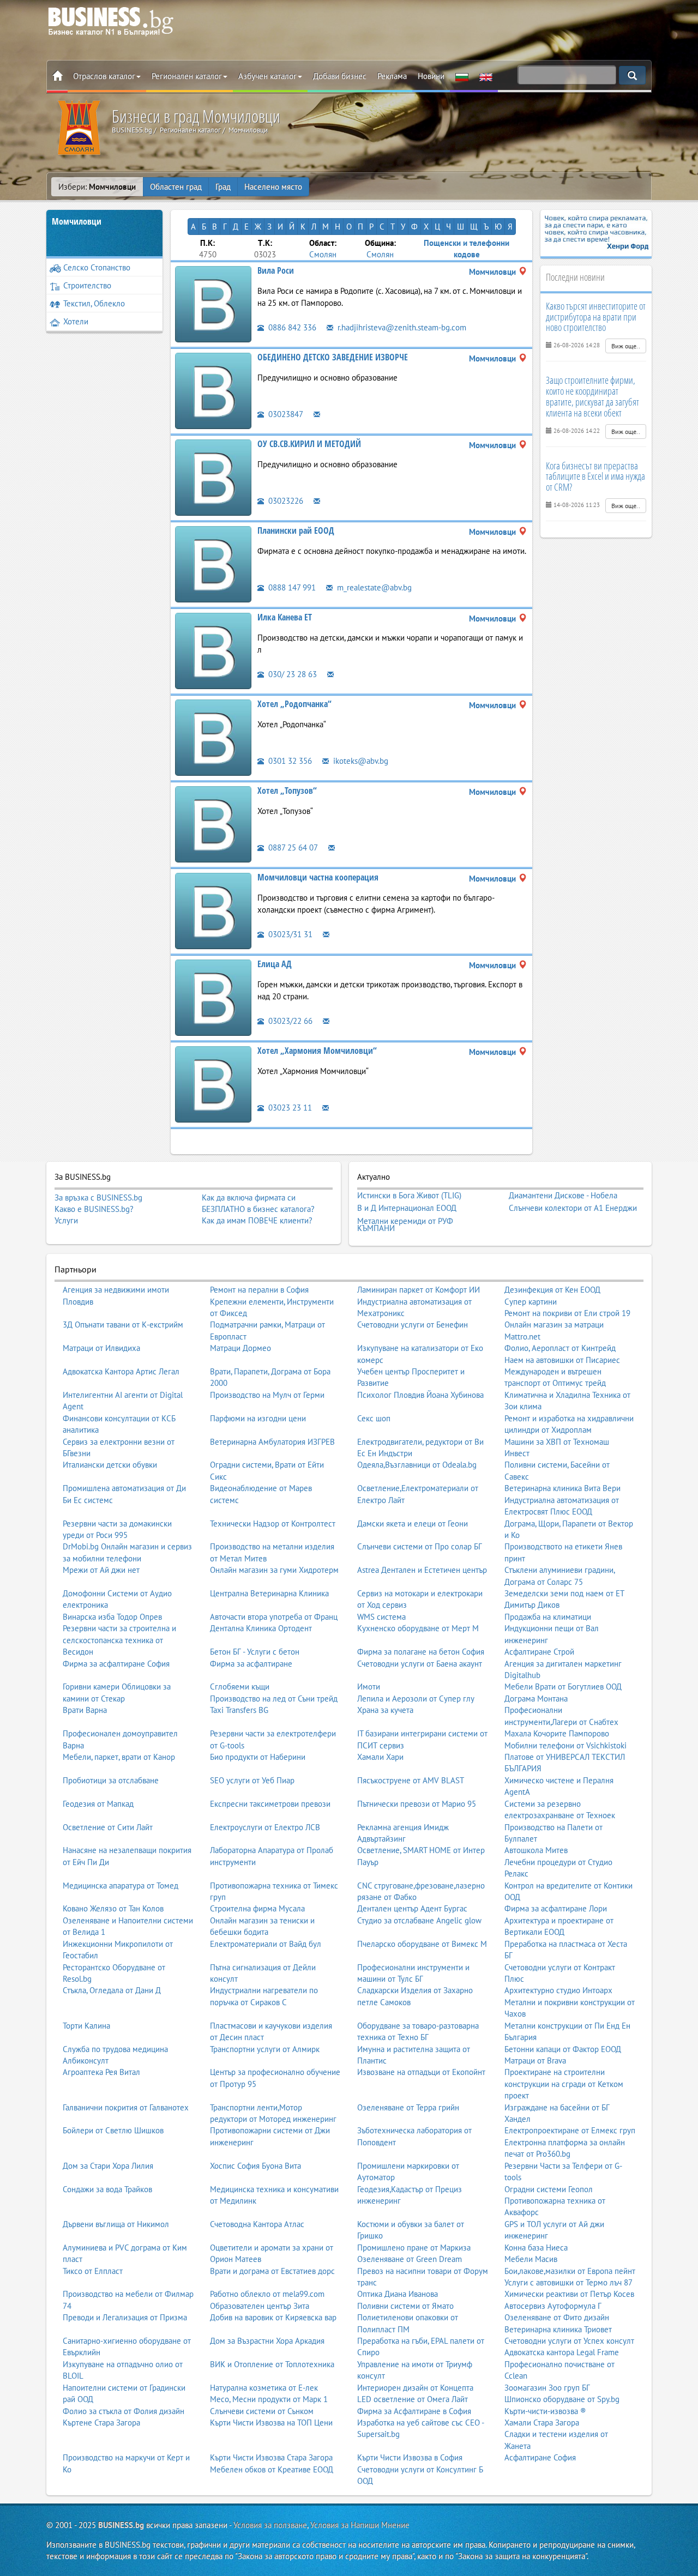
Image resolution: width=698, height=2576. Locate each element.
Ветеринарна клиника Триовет (558, 2329)
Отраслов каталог (104, 76)
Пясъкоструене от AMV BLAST (411, 1780)
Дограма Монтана (536, 1699)
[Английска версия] (486, 76)
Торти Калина (86, 2026)
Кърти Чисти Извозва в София (410, 2457)
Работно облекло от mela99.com (267, 2294)
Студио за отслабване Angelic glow (419, 1920)
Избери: (97, 187)
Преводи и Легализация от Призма (125, 2317)
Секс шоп (374, 1418)
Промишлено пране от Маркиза (414, 2248)
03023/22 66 (289, 1021)
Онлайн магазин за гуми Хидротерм (274, 1570)
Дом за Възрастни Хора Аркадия (267, 2341)
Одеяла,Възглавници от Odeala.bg (417, 1465)
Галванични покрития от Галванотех (126, 2107)
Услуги (66, 1220)
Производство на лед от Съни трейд (274, 1699)
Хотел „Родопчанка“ (294, 704)
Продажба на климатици (548, 1617)
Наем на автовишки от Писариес (562, 1360)
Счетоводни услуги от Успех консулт (569, 2341)
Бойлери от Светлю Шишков (113, 2130)
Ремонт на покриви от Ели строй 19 (567, 1313)
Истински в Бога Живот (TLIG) (409, 1196)
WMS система (381, 1617)
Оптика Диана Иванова (398, 2294)
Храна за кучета (385, 1710)
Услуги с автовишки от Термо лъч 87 (568, 2282)
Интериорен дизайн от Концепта (415, 2388)
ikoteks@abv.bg (360, 761)
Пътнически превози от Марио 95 (417, 1804)
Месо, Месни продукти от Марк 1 (269, 2399)
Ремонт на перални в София (259, 1290)
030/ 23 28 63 (291, 674)
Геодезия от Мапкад (98, 1804)
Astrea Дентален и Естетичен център (422, 1570)
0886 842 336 (291, 327)
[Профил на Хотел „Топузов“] (213, 824)
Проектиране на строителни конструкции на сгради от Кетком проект (564, 2084)
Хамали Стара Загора (542, 2423)
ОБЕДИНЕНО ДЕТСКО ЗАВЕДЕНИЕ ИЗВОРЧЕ (333, 357)
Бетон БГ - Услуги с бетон (255, 1652)
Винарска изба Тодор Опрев (112, 1617)
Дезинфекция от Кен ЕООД (552, 1290)
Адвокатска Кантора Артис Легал (121, 1371)
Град (223, 187)
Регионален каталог (187, 76)
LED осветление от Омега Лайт (413, 2399)
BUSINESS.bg (121, 2525)
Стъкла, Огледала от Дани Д (112, 1990)
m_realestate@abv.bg (373, 587)
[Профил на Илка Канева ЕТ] (213, 650)
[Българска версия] (462, 76)
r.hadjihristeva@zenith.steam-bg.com (401, 327)
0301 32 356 (289, 761)
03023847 (285, 414)
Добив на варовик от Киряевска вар (273, 2317)
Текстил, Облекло (94, 303)
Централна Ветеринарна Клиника (269, 1593)
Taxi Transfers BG (239, 1710)
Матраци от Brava (535, 2061)
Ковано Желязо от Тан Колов (113, 1908)
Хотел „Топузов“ (287, 791)
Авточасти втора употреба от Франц (274, 1617)
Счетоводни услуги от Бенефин (413, 1325)
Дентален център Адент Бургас (412, 1908)
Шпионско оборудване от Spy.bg (562, 2399)
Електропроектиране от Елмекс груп (570, 2130)
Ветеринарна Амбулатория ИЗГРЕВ (272, 1442)
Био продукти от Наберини (258, 1757)
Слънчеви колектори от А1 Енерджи (573, 1208)
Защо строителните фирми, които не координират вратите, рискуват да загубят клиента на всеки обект (592, 396)
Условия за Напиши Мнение (360, 2525)
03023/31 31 (289, 934)
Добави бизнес (340, 76)
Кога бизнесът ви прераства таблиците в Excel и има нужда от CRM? (595, 476)
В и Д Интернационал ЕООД (407, 1208)
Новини (431, 76)
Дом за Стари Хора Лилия (108, 2166)
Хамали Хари (380, 1757)
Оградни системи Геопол (549, 2189)
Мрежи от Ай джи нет (101, 1570)
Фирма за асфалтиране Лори (556, 1908)
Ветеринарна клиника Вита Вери (562, 1488)
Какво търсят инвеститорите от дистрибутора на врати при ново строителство (596, 317)
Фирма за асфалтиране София (116, 1664)
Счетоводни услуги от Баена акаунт (420, 1664)
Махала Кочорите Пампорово (557, 1733)
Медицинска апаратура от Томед (121, 1886)
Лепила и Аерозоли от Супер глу (416, 1699)
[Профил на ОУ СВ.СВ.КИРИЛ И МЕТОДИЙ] (213, 477)
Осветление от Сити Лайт (108, 1827)
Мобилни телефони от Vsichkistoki (565, 1745)
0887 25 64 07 (292, 847)
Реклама (392, 76)
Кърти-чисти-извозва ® (545, 2411)
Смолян (323, 254)
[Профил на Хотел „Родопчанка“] (213, 737)
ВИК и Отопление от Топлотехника (272, 2364)
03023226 (285, 501)
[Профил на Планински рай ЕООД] (213, 563)
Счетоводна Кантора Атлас (257, 2224)
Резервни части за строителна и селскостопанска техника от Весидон (119, 1640)
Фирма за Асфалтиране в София (414, 2411)
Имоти (369, 1687)
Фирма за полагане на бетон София (421, 1652)
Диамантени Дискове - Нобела (563, 1196)
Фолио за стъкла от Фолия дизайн (124, 2411)
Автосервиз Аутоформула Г (553, 2306)
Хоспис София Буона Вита (255, 2166)
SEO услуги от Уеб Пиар (252, 1780)
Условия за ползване (270, 2525)
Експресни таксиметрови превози (270, 1804)
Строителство (87, 285)
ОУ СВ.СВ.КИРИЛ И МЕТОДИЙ (309, 444)
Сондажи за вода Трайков (107, 2189)
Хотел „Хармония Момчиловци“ (317, 1051)
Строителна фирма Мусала (257, 1908)
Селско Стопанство (97, 267)
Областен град (176, 187)
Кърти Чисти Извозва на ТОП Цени (271, 2423)
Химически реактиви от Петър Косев (569, 2294)
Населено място (273, 187)
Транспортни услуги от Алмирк (265, 2049)
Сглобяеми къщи (240, 1687)
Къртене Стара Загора (101, 2423)
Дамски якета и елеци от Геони (413, 1524)
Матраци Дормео (240, 1348)
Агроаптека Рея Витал (101, 2072)
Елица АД (275, 964)
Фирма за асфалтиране (251, 1664)
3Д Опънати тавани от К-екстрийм (123, 1325)
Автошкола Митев (536, 1850)
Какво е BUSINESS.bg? (94, 1209)
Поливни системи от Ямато (405, 2306)
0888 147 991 (291, 587)
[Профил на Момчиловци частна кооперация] (213, 910)
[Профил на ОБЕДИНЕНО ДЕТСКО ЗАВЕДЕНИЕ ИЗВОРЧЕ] (213, 390)
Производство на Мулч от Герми (267, 1395)
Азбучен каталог (267, 76)
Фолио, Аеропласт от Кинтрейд (560, 1348)
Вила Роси (276, 270)
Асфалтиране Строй (539, 1652)
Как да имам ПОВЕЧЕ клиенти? (257, 1220)
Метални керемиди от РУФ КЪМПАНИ (405, 1225)
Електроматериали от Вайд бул (266, 1944)
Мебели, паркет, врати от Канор (119, 1757)
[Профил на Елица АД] (213, 997)
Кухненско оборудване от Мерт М (418, 1628)
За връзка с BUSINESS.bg (98, 1197)
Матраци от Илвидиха (101, 1348)
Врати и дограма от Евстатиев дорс (272, 2271)
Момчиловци (77, 221)
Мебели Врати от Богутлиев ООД (563, 1687)
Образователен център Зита (260, 2306)
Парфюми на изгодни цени (258, 1418)
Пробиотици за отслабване (111, 1780)
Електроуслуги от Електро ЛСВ (265, 1827)
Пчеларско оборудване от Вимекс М (422, 1944)
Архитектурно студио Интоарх (558, 1990)
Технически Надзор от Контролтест (273, 1524)
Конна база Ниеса (536, 2248)
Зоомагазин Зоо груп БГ (547, 2388)
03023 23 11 (289, 1108)
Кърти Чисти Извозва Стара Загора (271, 2457)
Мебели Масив (531, 2259)
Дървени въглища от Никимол (116, 2224)
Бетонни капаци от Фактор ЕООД (563, 2049)
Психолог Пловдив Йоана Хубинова (420, 1395)
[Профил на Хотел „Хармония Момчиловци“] (213, 1084)
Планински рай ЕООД (296, 530)
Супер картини (531, 1302)
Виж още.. (626, 346)
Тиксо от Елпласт (93, 2271)
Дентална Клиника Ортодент (261, 1628)
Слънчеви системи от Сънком (262, 2411)
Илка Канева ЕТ (285, 617)
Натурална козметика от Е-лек (264, 2388)
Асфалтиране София (540, 2457)
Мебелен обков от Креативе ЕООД (272, 2469)
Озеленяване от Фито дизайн (557, 2317)
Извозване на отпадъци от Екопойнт (421, 2072)
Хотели (76, 321)
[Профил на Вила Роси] (213, 303)
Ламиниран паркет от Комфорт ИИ (419, 1290)
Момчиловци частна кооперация (318, 877)
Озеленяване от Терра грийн (408, 2107)
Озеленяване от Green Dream (410, 2259)
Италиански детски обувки (110, 1465)
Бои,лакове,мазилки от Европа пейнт (570, 2271)
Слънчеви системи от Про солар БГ (420, 1546)
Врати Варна (85, 1710)
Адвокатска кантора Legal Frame (562, 2352)
